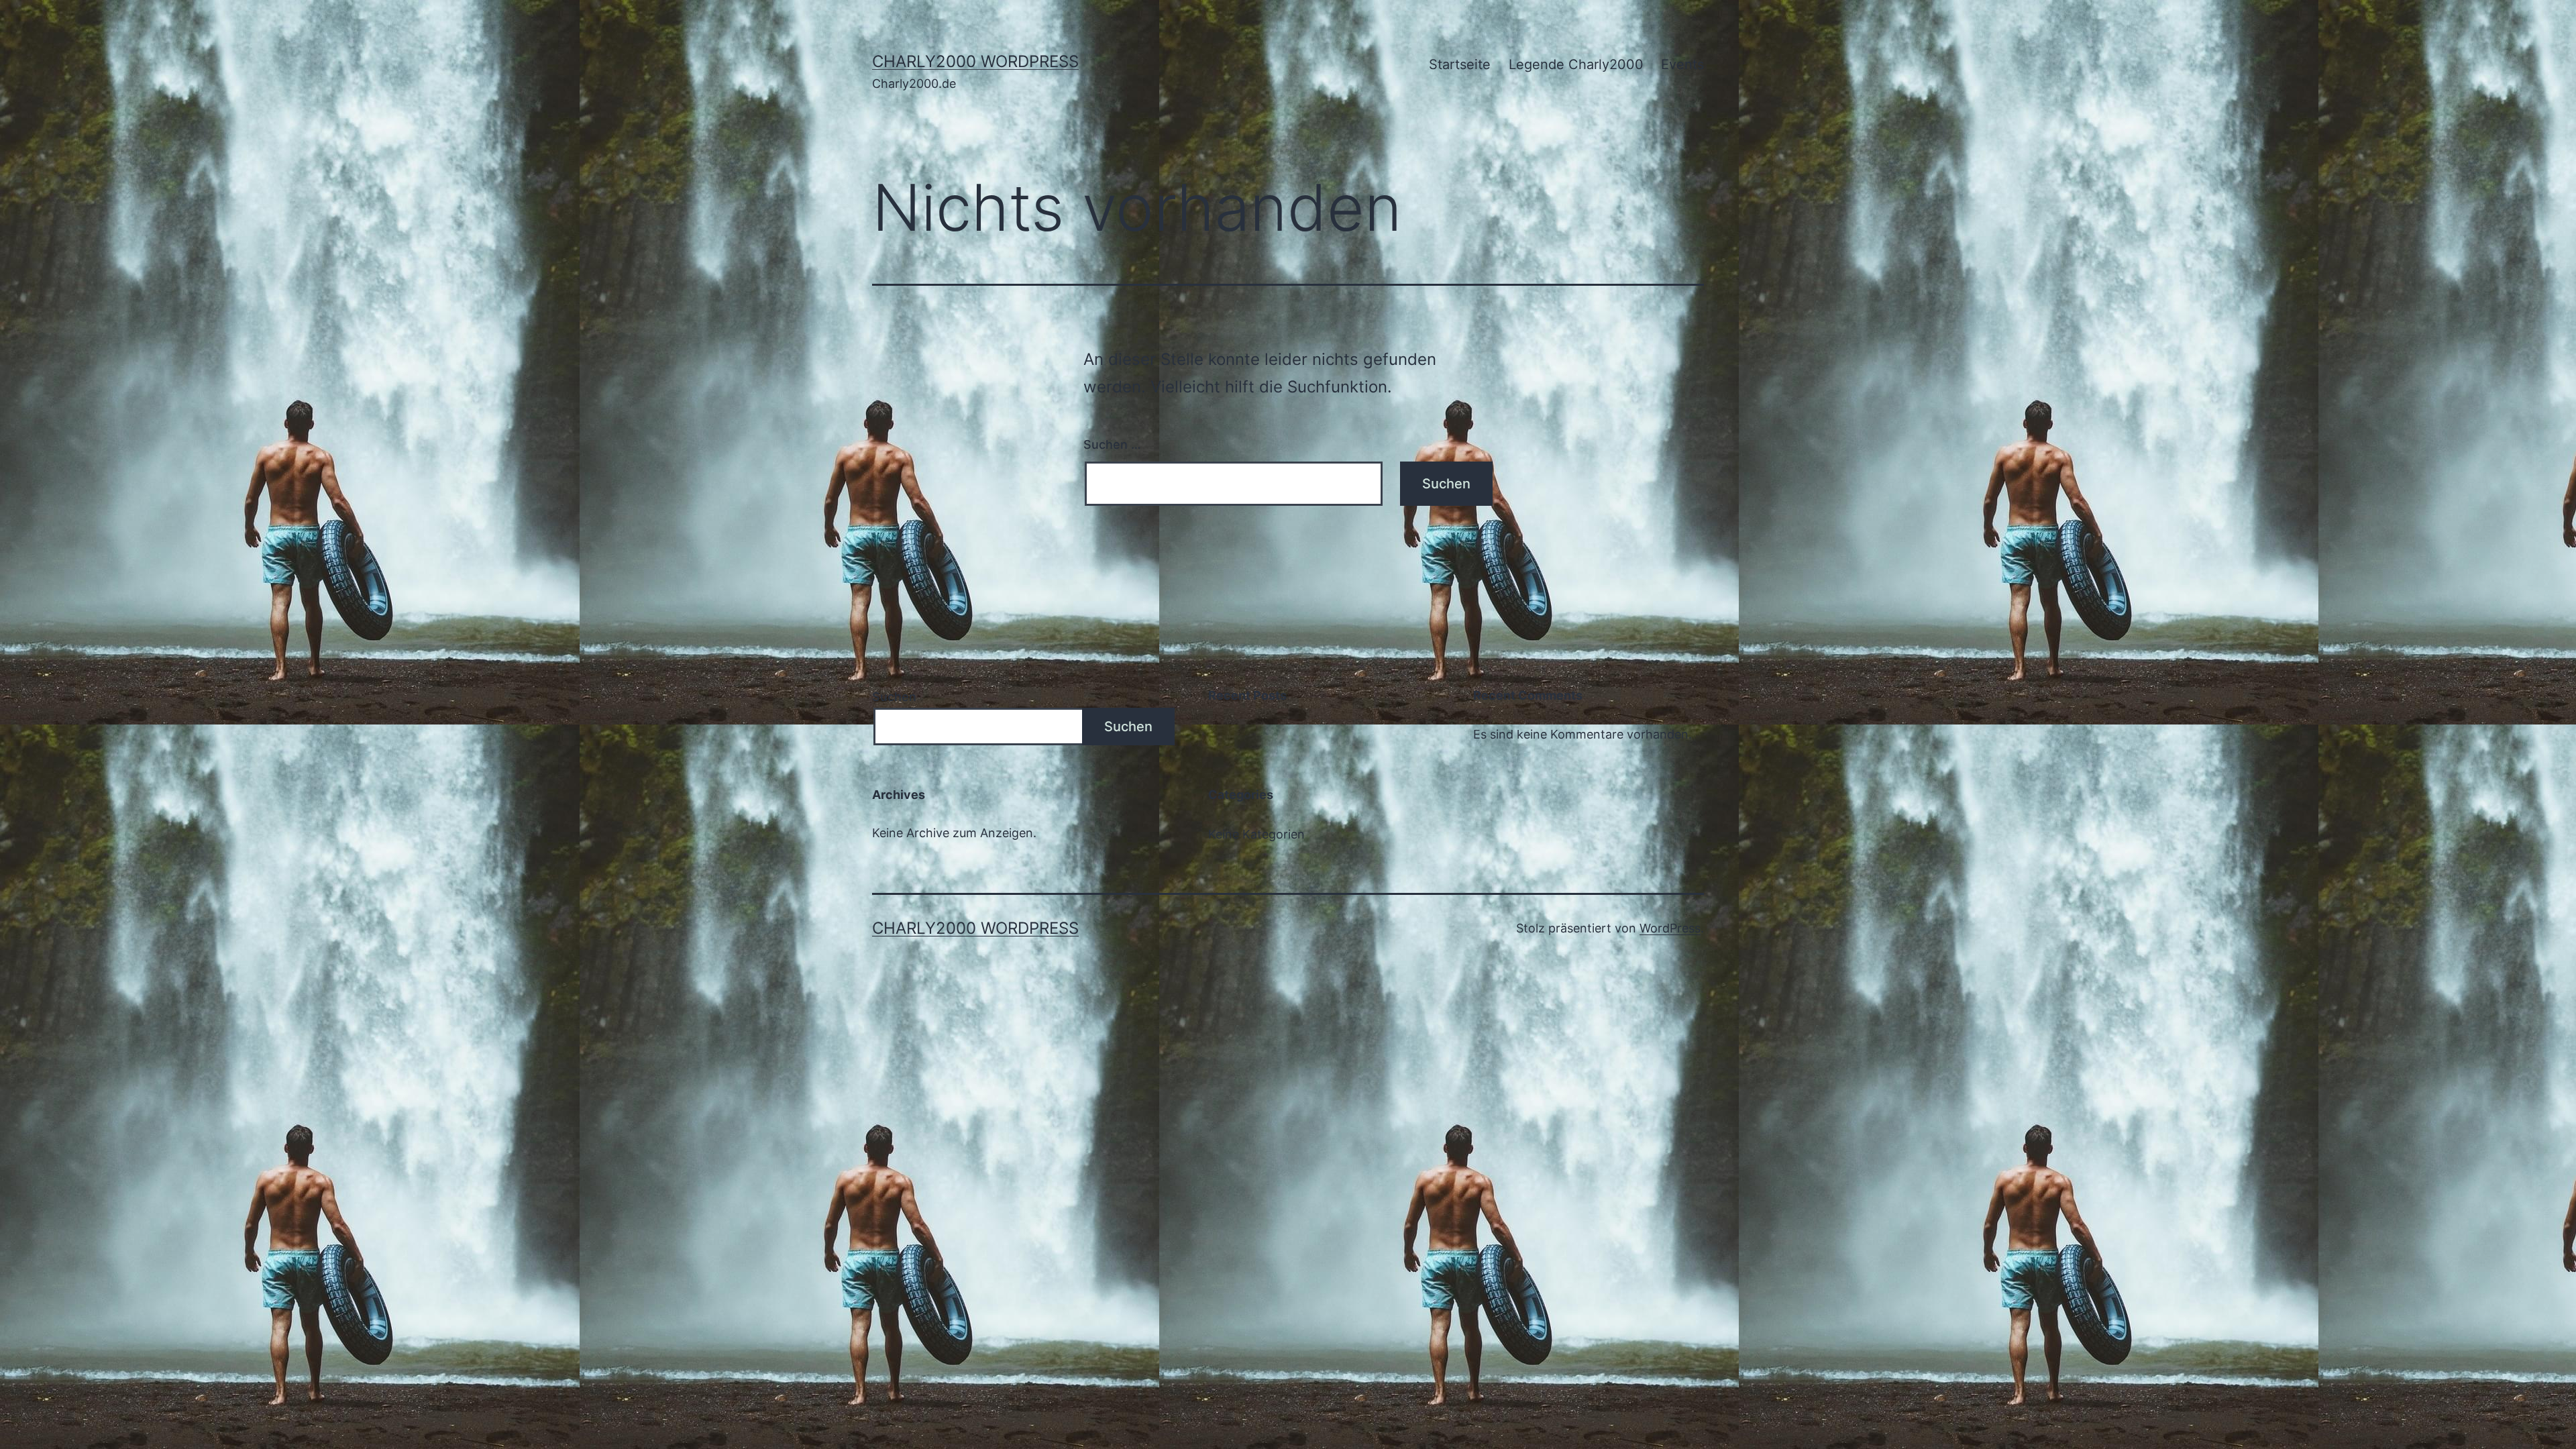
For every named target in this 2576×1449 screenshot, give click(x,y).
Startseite (1460, 64)
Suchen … (1112, 444)
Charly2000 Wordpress (975, 61)
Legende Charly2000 (1576, 64)
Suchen (894, 697)
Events (1682, 64)
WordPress (1670, 928)
